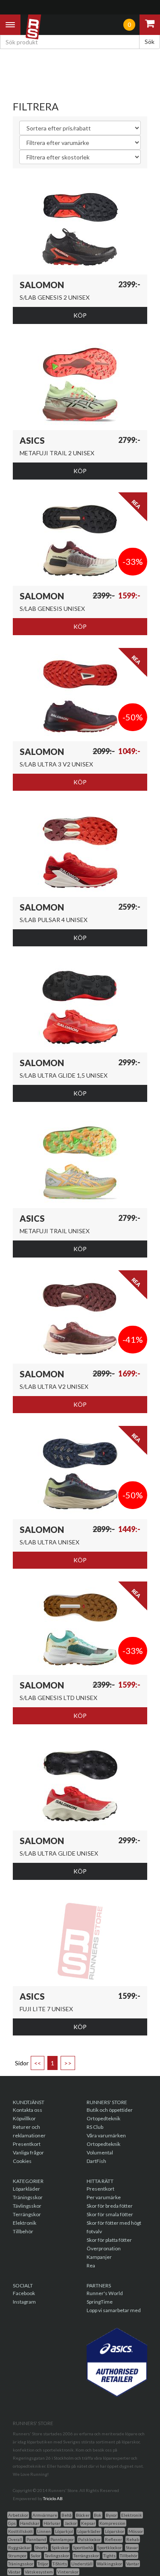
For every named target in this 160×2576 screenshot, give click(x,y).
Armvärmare (45, 2515)
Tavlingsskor (57, 2556)
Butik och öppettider (110, 2110)
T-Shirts (60, 2564)
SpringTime (100, 2302)
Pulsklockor (89, 2539)
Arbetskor (18, 2515)
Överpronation (104, 2248)
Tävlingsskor (27, 2206)
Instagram (24, 2302)
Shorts (41, 2547)
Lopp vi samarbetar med (114, 2310)
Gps (12, 2523)
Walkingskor (109, 2564)
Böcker (83, 2515)
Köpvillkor (24, 2118)
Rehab (133, 2539)
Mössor (136, 2531)
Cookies (22, 2161)
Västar (14, 2572)
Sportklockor (109, 2547)
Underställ (82, 2564)
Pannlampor (62, 2539)
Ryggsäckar (19, 2547)
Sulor (36, 2556)
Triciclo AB (53, 2498)
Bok (98, 2515)
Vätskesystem (39, 2572)
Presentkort (27, 2144)
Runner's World (105, 2293)
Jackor (71, 2523)
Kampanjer (99, 2257)
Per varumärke (104, 2197)
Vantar (133, 2564)
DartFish (96, 2161)
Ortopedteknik (103, 2118)
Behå (67, 2515)
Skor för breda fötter (110, 2206)
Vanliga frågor (28, 2152)
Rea (91, 2265)
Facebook (24, 2293)
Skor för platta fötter (109, 2240)
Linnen (44, 2531)
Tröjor (43, 2564)
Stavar (132, 2547)
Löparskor (115, 2531)
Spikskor (60, 2547)
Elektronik (25, 2223)
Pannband (36, 2539)
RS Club (95, 2127)
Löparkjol (64, 2531)
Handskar (30, 2523)
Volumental (100, 2152)
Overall (15, 2539)
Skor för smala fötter (110, 2214)
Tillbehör (23, 2231)
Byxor (111, 2515)
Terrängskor (27, 2214)
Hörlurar (52, 2523)
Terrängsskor (86, 2556)
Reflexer (113, 2539)
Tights (109, 2556)
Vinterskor (68, 2572)
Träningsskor (28, 2197)
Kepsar (88, 2523)
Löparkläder (26, 2189)
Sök (150, 42)
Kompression (112, 2523)
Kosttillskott (20, 2531)
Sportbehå (83, 2547)
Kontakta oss (28, 2110)
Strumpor (17, 2556)
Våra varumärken (106, 2135)
